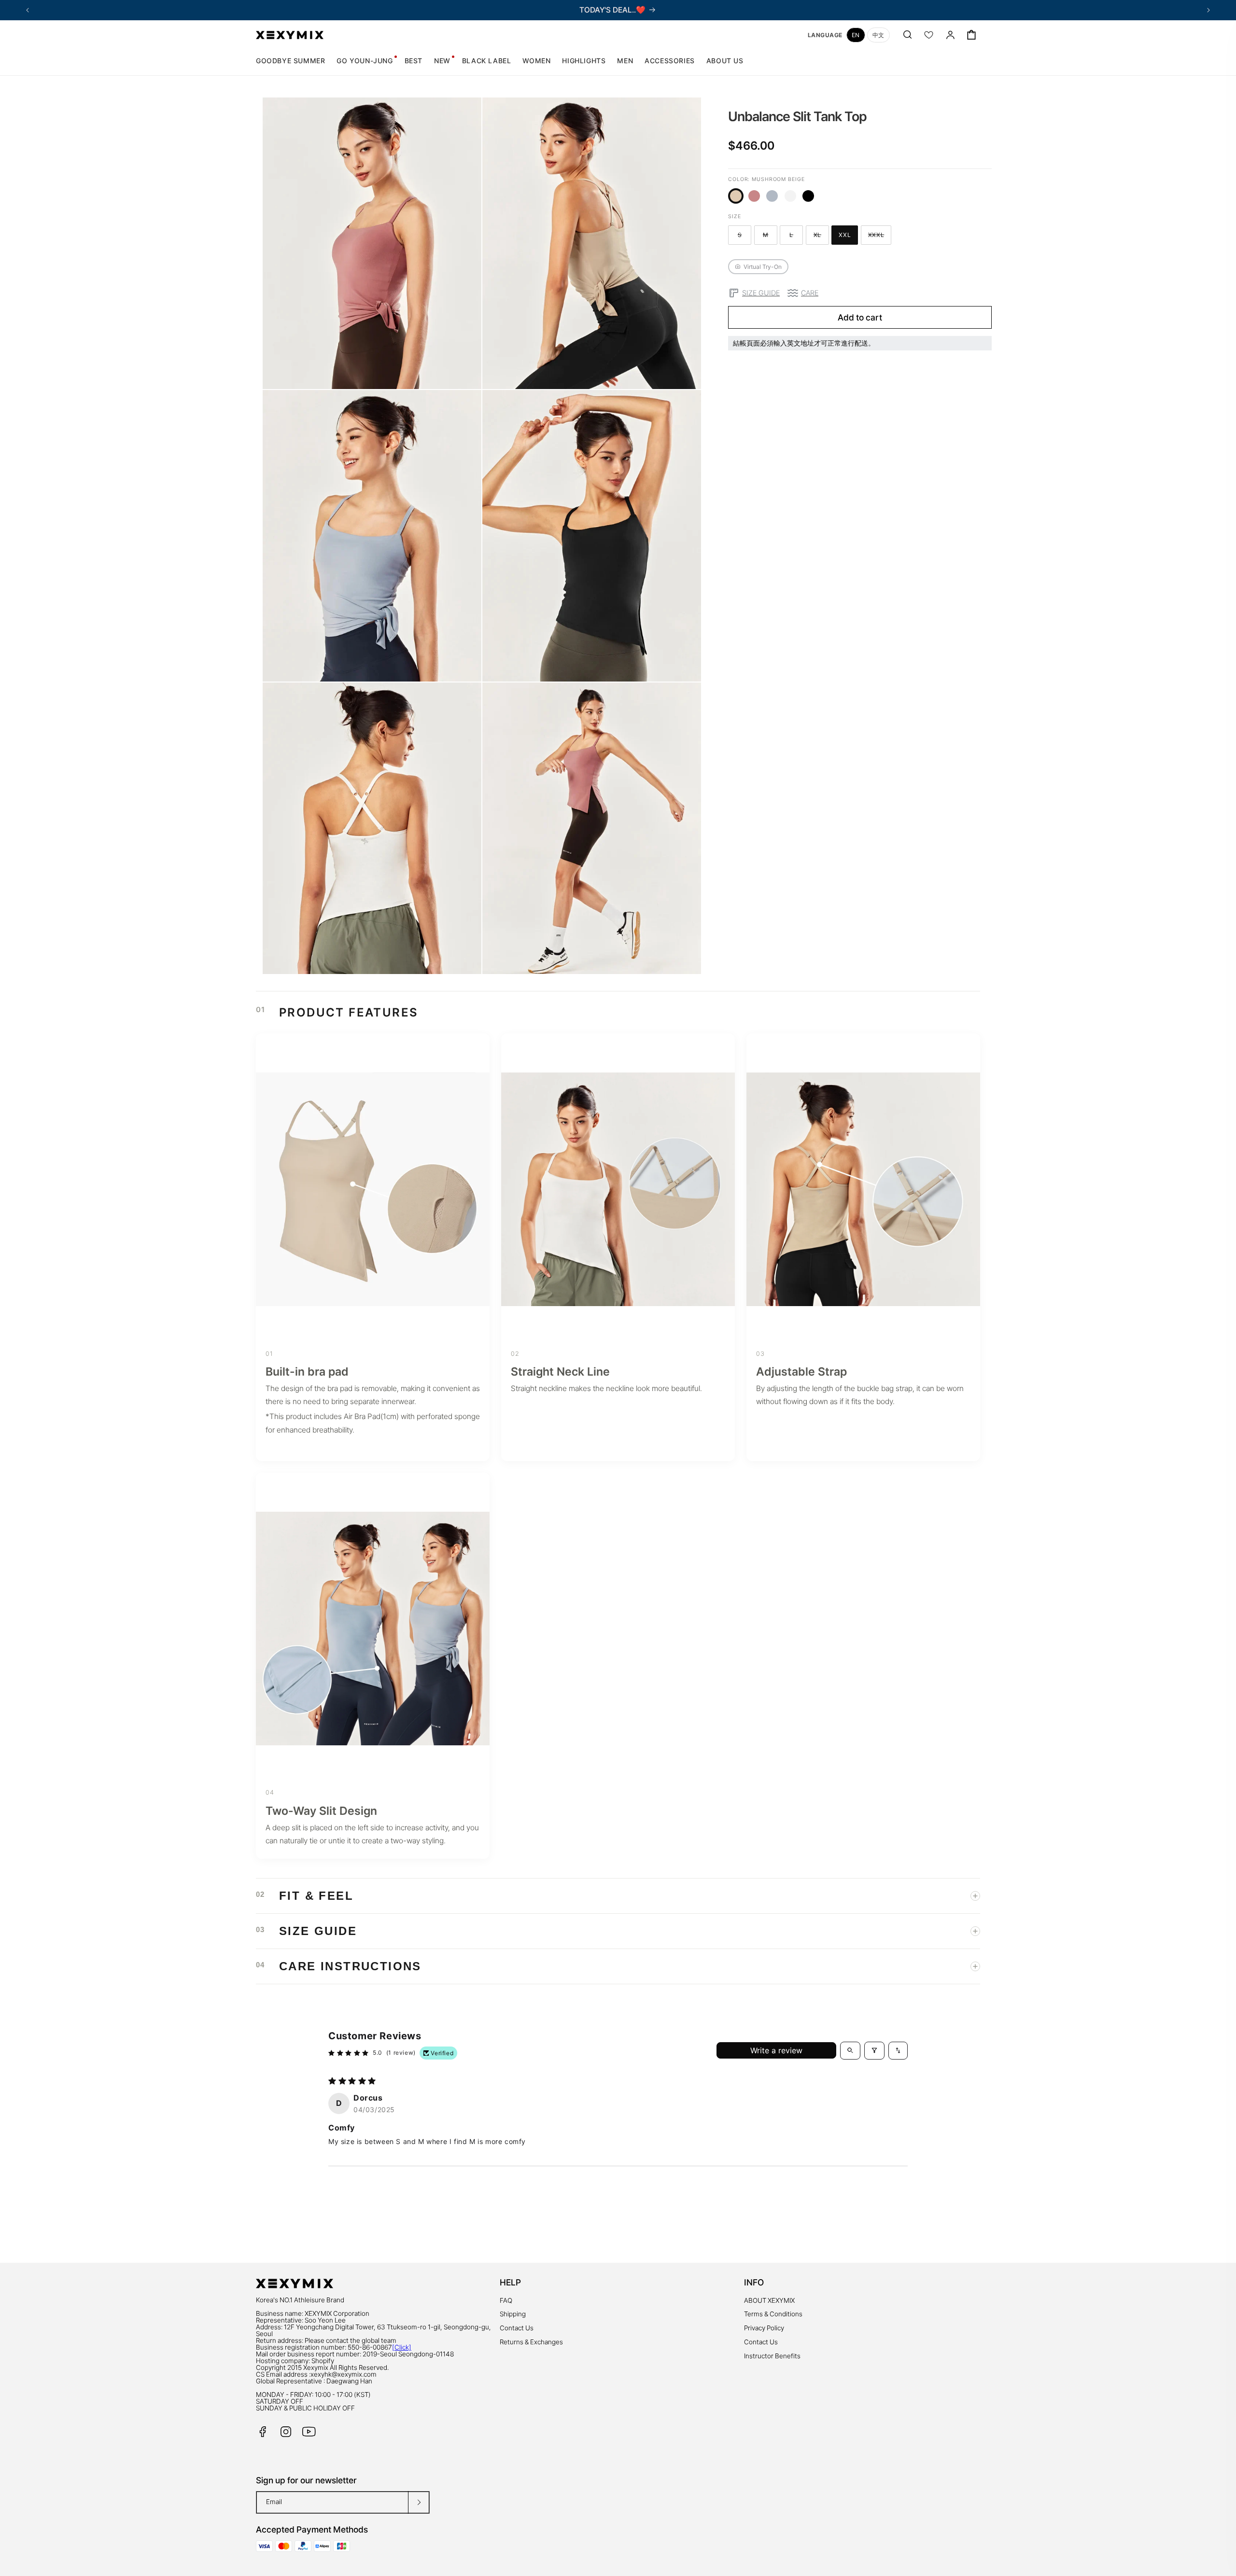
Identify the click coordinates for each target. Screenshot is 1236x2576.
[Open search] (850, 2050)
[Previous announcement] (28, 10)
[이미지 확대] (467, 375)
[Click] (402, 2347)
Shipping (513, 2314)
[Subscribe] (419, 2502)
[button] (536, 61)
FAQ (506, 2300)
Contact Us (517, 2328)
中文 (878, 35)
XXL (848, 236)
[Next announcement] (1208, 10)
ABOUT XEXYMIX (769, 2300)
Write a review (776, 2050)
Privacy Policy (764, 2328)
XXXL (880, 236)
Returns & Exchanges (531, 2342)
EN (856, 35)
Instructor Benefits (772, 2356)
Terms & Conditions (773, 2314)
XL (821, 236)
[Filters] (874, 2050)
